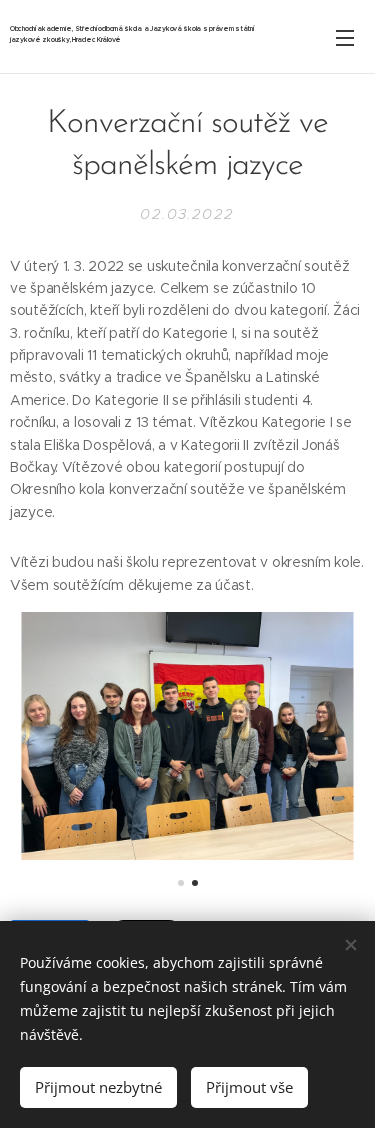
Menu (345, 37)
